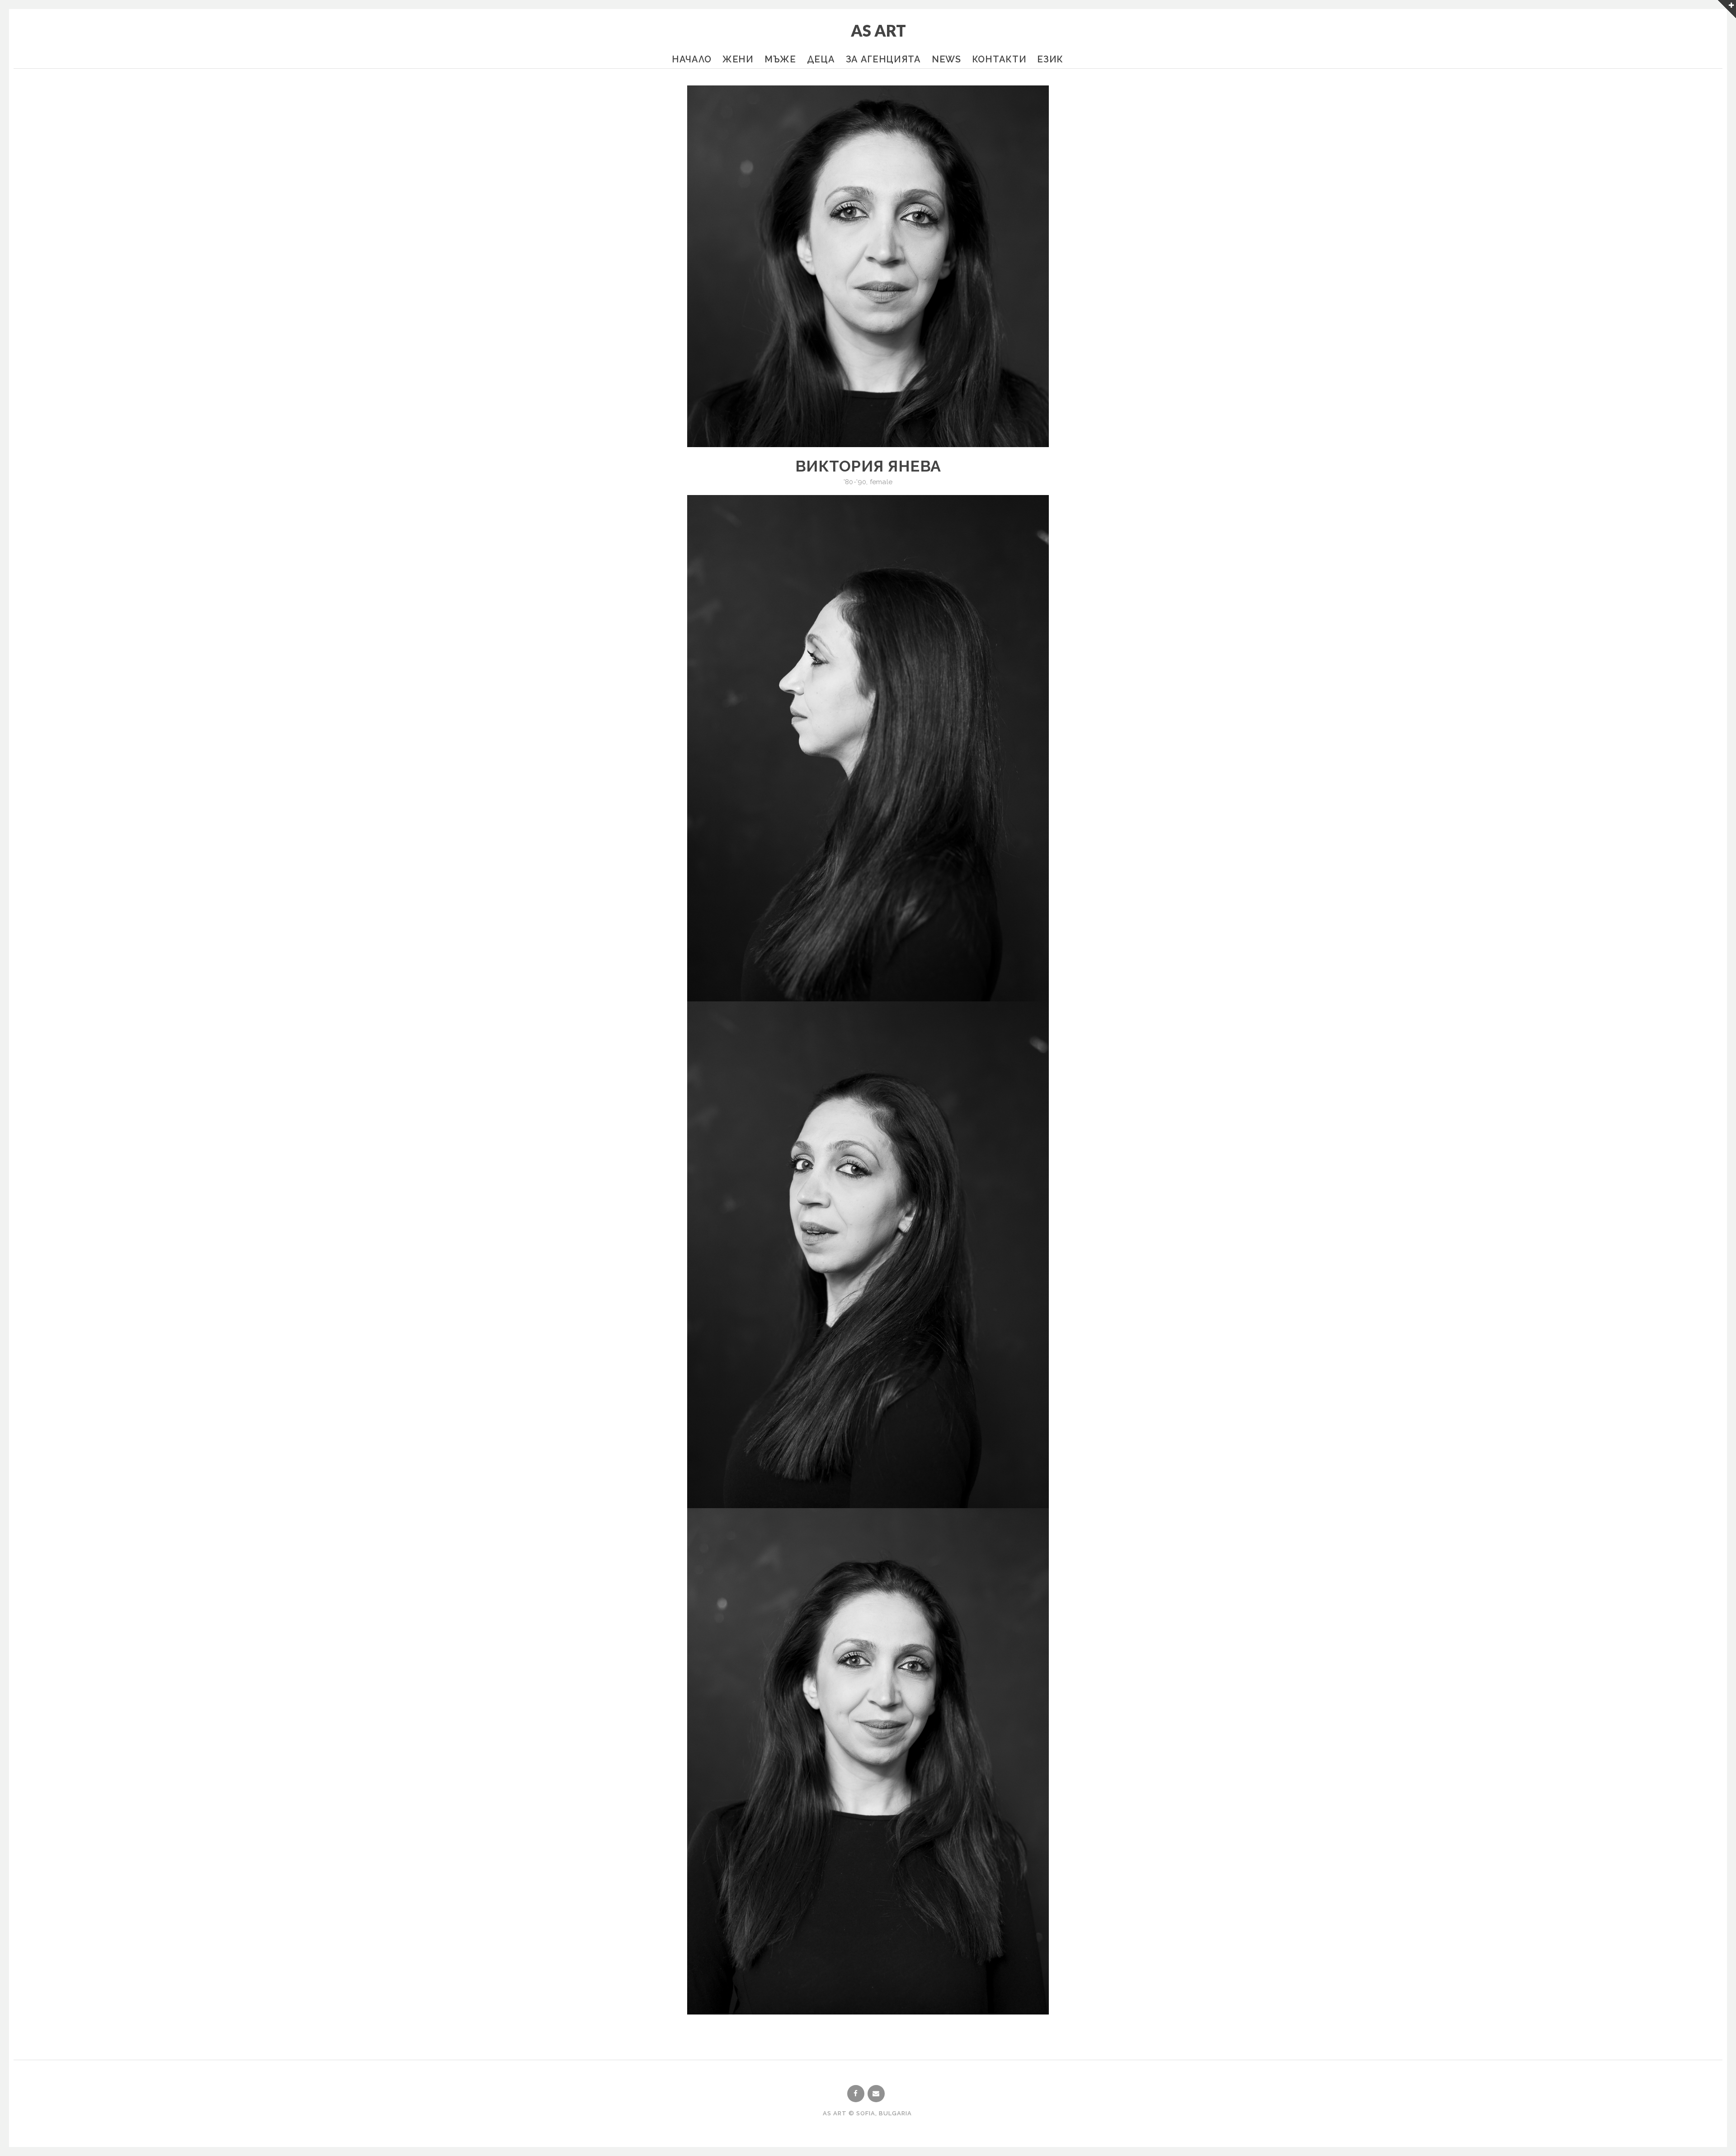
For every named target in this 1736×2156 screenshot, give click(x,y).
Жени (738, 59)
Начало (692, 59)
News (946, 59)
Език (1050, 59)
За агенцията (883, 59)
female (881, 482)
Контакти (999, 59)
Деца (821, 59)
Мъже (780, 59)
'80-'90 (855, 482)
